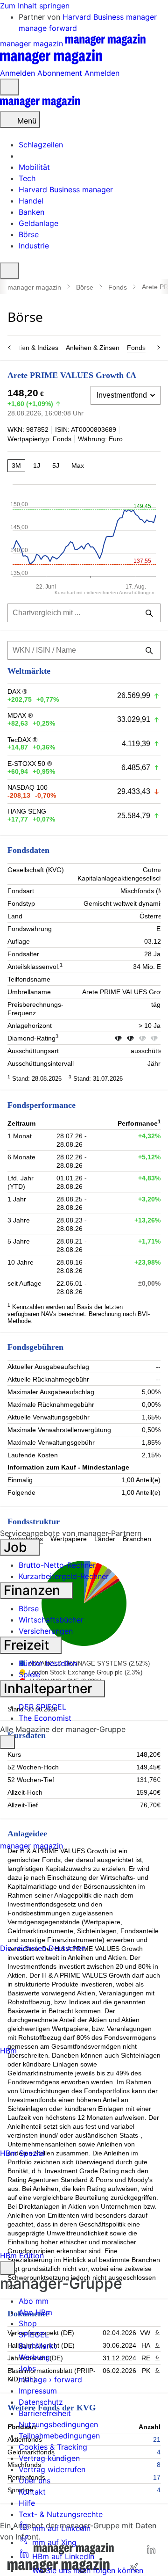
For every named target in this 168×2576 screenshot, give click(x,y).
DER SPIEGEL (42, 1707)
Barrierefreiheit (45, 2413)
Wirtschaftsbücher (51, 1620)
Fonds (118, 287)
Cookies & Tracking (53, 2447)
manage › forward (50, 2380)
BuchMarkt (38, 2346)
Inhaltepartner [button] (50, 1688)
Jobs (27, 2368)
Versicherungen (46, 1631)
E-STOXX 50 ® (30, 764)
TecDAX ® (22, 740)
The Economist (45, 1718)
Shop (28, 2323)
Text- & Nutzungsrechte (61, 2514)
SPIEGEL (34, 2335)
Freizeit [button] (28, 1645)
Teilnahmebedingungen (59, 2436)
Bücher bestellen (48, 1663)
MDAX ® (20, 715)
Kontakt (32, 2492)
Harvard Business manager (110, 17)
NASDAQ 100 (28, 787)
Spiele (29, 1674)
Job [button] (17, 1547)
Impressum (38, 2391)
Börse (85, 287)
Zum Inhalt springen (35, 6)
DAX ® (17, 691)
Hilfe (27, 2503)
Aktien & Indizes (35, 348)
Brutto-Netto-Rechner (57, 1565)
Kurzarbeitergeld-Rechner (64, 1576)
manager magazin (34, 287)
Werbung (34, 2357)
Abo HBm (35, 2312)
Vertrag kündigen (49, 2458)
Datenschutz (41, 2402)
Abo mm (34, 2301)
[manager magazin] (40, 105)
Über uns (35, 2481)
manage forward (48, 28)
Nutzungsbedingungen (58, 2424)
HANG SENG (27, 811)
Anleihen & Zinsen (93, 348)
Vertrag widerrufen (52, 2469)
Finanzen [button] (34, 1590)
